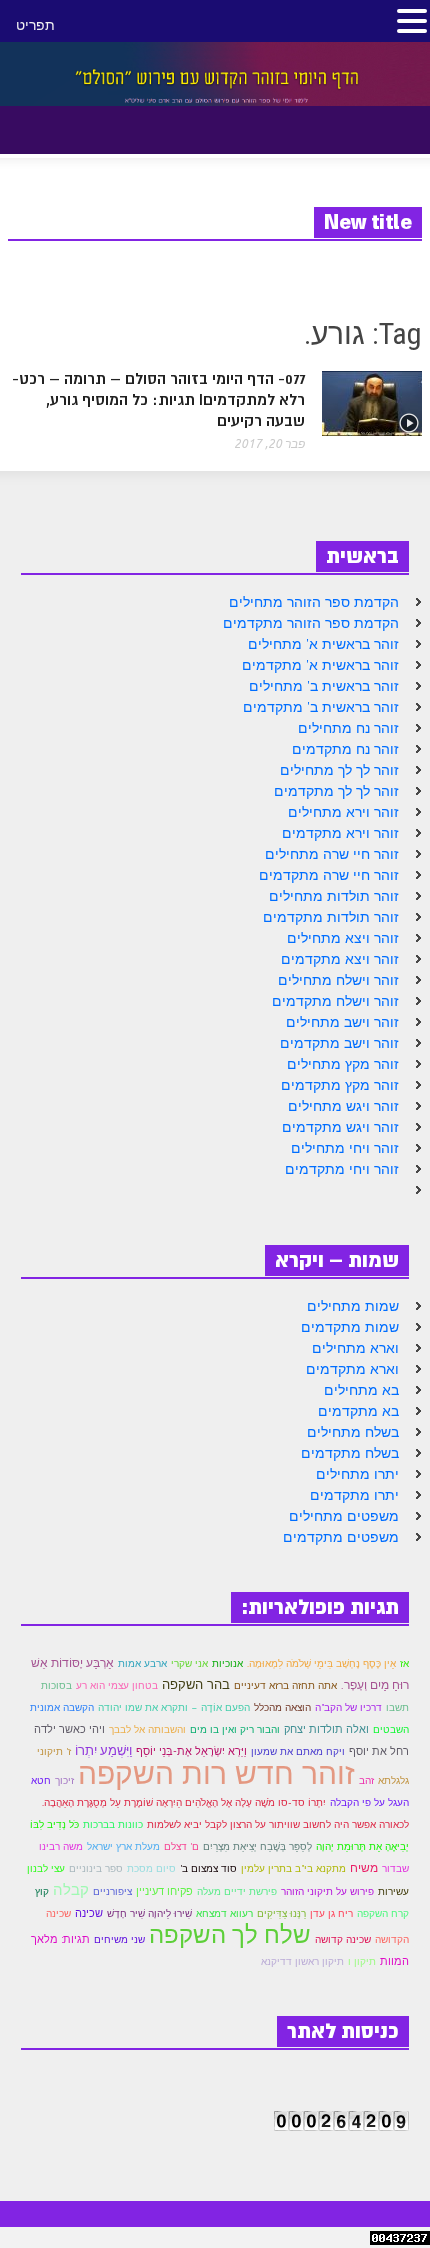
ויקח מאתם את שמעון (298, 1751)
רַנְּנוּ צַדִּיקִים (281, 1913)
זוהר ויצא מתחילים (343, 938)
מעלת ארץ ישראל (123, 1846)
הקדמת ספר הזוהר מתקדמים (311, 623)
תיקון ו (362, 1961)
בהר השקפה (196, 1684)
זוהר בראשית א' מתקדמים (320, 665)
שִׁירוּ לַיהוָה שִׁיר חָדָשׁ (149, 1913)
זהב (366, 1780)
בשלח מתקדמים (350, 1453)
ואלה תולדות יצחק (326, 1729)
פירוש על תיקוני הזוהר (327, 1891)
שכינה (89, 1913)
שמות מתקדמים (350, 1327)
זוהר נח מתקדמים (345, 749)
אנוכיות (227, 1663)
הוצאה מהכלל (282, 1707)
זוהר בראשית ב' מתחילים (324, 686)
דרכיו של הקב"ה (348, 1707)
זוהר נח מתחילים (348, 728)
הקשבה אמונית (62, 1707)
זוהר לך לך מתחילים (339, 770)
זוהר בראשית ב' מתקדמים (321, 707)
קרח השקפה (383, 1913)
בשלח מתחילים (353, 1432)
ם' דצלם (181, 1846)
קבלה (71, 1889)
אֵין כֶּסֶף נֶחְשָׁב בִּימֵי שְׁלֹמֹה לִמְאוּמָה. (321, 1663)
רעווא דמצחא (224, 1913)
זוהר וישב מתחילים (342, 1022)
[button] (68, 126)
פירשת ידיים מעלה (237, 1891)
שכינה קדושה (343, 1939)
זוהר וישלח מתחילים (338, 980)
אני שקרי (189, 1663)
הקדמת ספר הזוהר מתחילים (314, 602)
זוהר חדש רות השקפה (216, 1772)
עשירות (393, 1891)
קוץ (42, 1891)
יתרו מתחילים (357, 1474)
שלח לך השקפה (230, 1934)
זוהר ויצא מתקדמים (340, 959)
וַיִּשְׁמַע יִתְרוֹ (103, 1750)
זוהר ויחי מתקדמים (342, 1169)
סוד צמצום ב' (208, 1868)
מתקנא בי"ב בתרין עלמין (293, 1868)
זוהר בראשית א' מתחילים (323, 644)
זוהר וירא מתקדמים (340, 833)
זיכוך (64, 1780)
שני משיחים (119, 1939)
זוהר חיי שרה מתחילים (332, 854)
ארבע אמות (142, 1663)
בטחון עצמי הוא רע (117, 1685)
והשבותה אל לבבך (147, 1729)
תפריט (35, 25)
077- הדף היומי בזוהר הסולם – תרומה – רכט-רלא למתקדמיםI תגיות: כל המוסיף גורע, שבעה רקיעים (158, 400)
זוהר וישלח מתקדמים (335, 1001)
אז (404, 1663)
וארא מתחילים (355, 1348)
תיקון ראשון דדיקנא (302, 1961)
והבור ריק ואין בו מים (235, 1729)
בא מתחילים (361, 1390)
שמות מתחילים (353, 1306)
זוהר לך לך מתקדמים (336, 791)
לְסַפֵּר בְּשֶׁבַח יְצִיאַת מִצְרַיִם (257, 1846)
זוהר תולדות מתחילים (334, 896)
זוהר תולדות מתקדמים (331, 917)
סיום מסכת (151, 1868)
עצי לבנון (46, 1868)
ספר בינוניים (96, 1868)
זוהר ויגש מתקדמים (340, 1127)
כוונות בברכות (113, 1824)
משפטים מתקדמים (341, 1537)
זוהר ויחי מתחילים (345, 1148)
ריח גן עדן (331, 1913)
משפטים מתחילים (344, 1516)
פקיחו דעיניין (164, 1891)
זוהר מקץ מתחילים (343, 1064)
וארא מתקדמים (352, 1369)
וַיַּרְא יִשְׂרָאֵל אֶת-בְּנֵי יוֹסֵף (191, 1751)
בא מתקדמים (358, 1411)
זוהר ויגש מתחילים (343, 1106)
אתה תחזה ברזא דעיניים (285, 1685)
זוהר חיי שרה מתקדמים (329, 875)
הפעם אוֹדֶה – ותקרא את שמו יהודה (174, 1707)
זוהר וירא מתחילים (343, 812)
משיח (364, 1867)
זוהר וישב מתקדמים (339, 1043)
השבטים (391, 1729)
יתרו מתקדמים (354, 1495)
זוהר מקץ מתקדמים (340, 1085)
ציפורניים (112, 1891)
